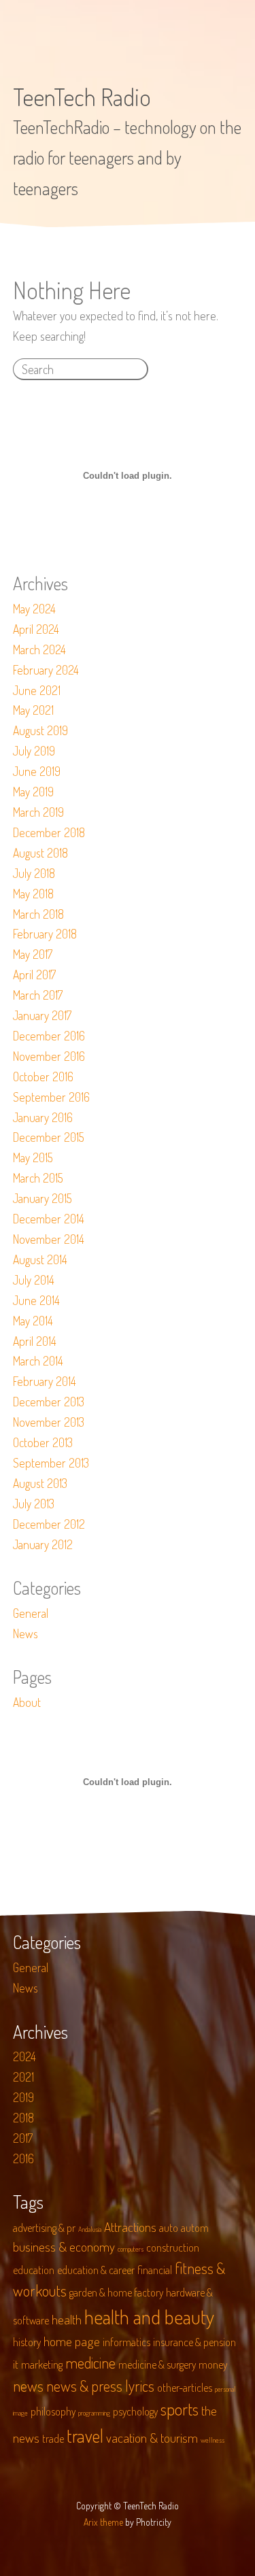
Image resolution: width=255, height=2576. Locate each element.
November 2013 (49, 1422)
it (16, 2365)
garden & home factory (116, 2292)
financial (155, 2270)
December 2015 (49, 1137)
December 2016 (49, 1036)
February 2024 (46, 670)
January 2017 (42, 1015)
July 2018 (34, 873)
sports (180, 2409)
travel (85, 2436)
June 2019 (37, 771)
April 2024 (36, 629)
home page (72, 2341)
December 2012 (49, 1524)
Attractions (130, 2227)
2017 (23, 2138)
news (28, 2386)
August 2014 (40, 1259)
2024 (24, 2056)
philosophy (53, 2411)
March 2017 (38, 995)
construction (173, 2248)
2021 (23, 2077)
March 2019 (38, 812)
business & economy (64, 2247)
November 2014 (49, 1239)
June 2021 (37, 690)
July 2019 (34, 751)
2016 (23, 2158)
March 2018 (38, 914)
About (27, 1702)
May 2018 (33, 894)
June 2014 (36, 1300)
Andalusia (90, 2229)
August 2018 (40, 853)
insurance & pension (194, 2342)
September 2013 (51, 1463)
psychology (135, 2411)
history (27, 2342)
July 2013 (34, 1504)
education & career (96, 2270)
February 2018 (45, 934)
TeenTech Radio (82, 97)
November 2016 (49, 1056)
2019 (23, 2097)
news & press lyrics (100, 2386)
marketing (42, 2365)
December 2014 (49, 1219)
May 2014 (33, 1321)
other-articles (185, 2388)
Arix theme (103, 2522)
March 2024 (39, 649)
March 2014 (38, 1361)
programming (94, 2413)
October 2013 (43, 1442)
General (31, 1613)
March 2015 (38, 1178)
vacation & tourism (152, 2438)
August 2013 (40, 1483)
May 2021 (33, 710)
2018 (23, 2118)
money (213, 2365)
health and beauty (149, 2317)
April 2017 (34, 975)
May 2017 (33, 954)
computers (131, 2249)
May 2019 (33, 792)
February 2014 (45, 1381)
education (34, 2270)
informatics (126, 2342)
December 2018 (49, 832)
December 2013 (49, 1402)
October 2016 (43, 1077)
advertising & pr (44, 2228)
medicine (90, 2362)
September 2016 (51, 1097)
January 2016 (43, 1117)
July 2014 (34, 1280)
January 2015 (42, 1198)
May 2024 (34, 609)
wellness (213, 2440)
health (67, 2319)
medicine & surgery (157, 2365)
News (26, 1633)
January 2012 (43, 1544)
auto (169, 2228)
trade (53, 2439)
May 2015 (33, 1157)
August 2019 (40, 730)
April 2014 (35, 1341)
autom (195, 2228)
